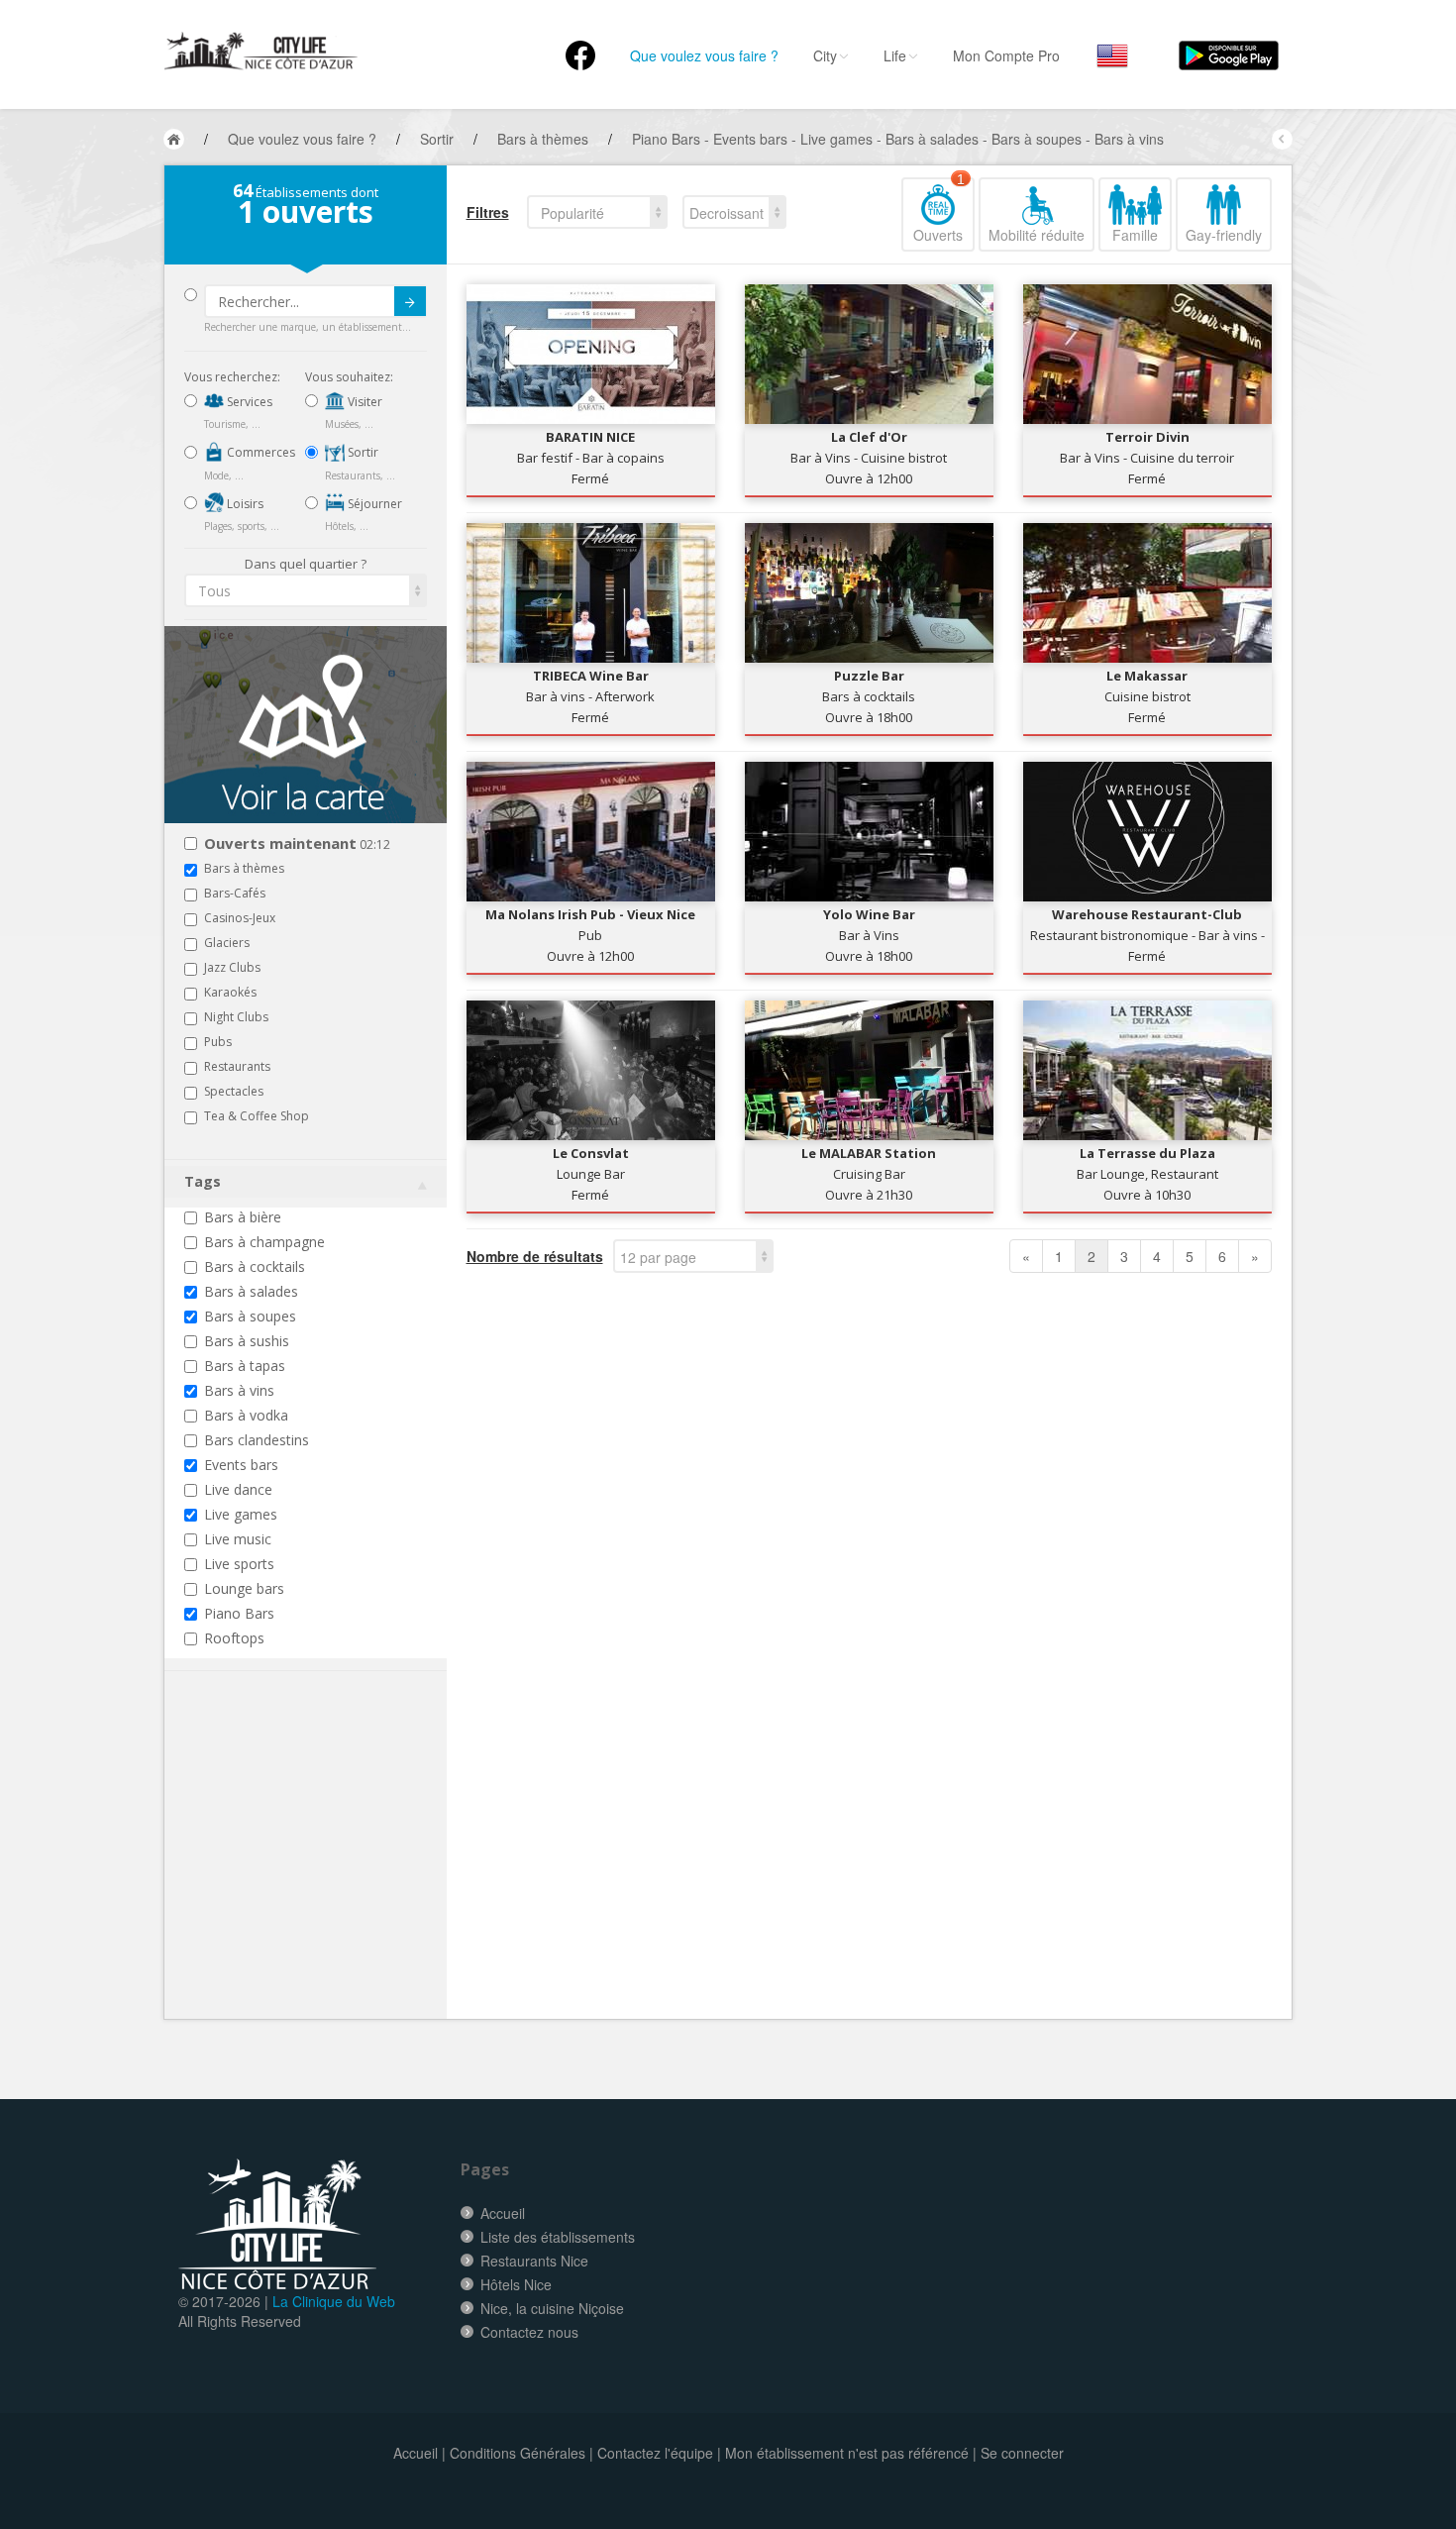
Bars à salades (251, 1291)
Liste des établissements (558, 2237)
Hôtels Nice (516, 2284)
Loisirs (244, 504)
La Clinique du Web (334, 2301)
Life (895, 55)
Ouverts (939, 211)
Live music (238, 1539)
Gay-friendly (1224, 235)
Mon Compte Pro (1006, 55)
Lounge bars (244, 1588)
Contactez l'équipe (655, 2453)
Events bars (241, 1465)
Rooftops (234, 1638)
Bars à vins (239, 1390)
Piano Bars (239, 1613)
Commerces (260, 452)
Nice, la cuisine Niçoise (552, 2308)
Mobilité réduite (1037, 235)
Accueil (503, 2213)
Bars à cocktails (255, 1266)
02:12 (297, 844)
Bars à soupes (250, 1316)
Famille (1135, 235)
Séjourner (373, 504)
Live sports (239, 1564)
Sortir (362, 452)
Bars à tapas (245, 1366)
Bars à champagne (264, 1242)
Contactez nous (529, 2332)
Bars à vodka (246, 1415)
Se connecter (1022, 2453)
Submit (410, 301)
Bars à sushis (247, 1341)
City (825, 55)
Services (248, 402)
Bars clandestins (257, 1440)
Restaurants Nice (534, 2261)
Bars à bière (243, 1217)
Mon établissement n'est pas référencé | (851, 2453)
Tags (203, 1181)
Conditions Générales (518, 2453)
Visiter (364, 402)
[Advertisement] (303, 1875)
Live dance (238, 1489)
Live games (241, 1514)
